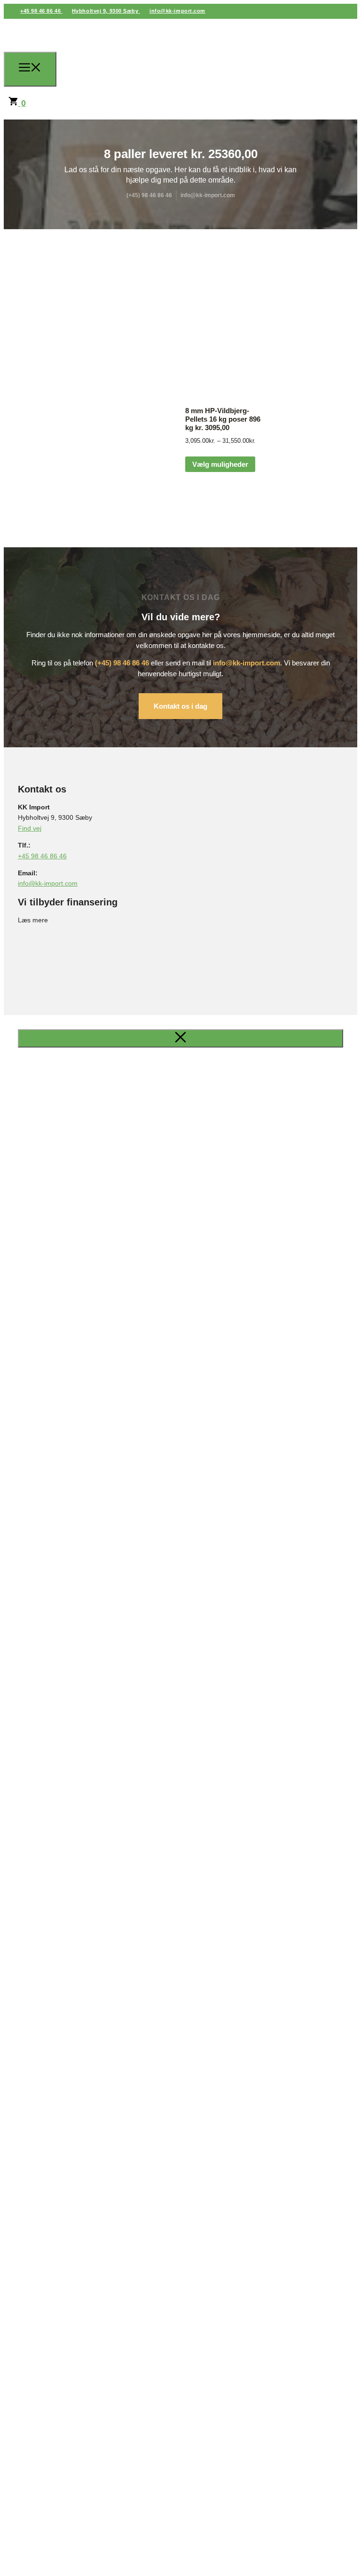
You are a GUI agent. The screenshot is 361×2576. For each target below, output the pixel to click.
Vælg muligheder (220, 464)
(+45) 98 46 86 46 (122, 663)
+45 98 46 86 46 (41, 11)
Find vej (30, 828)
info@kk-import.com (177, 11)
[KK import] (95, 68)
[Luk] (180, 1038)
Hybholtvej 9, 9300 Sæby (106, 11)
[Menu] (30, 69)
